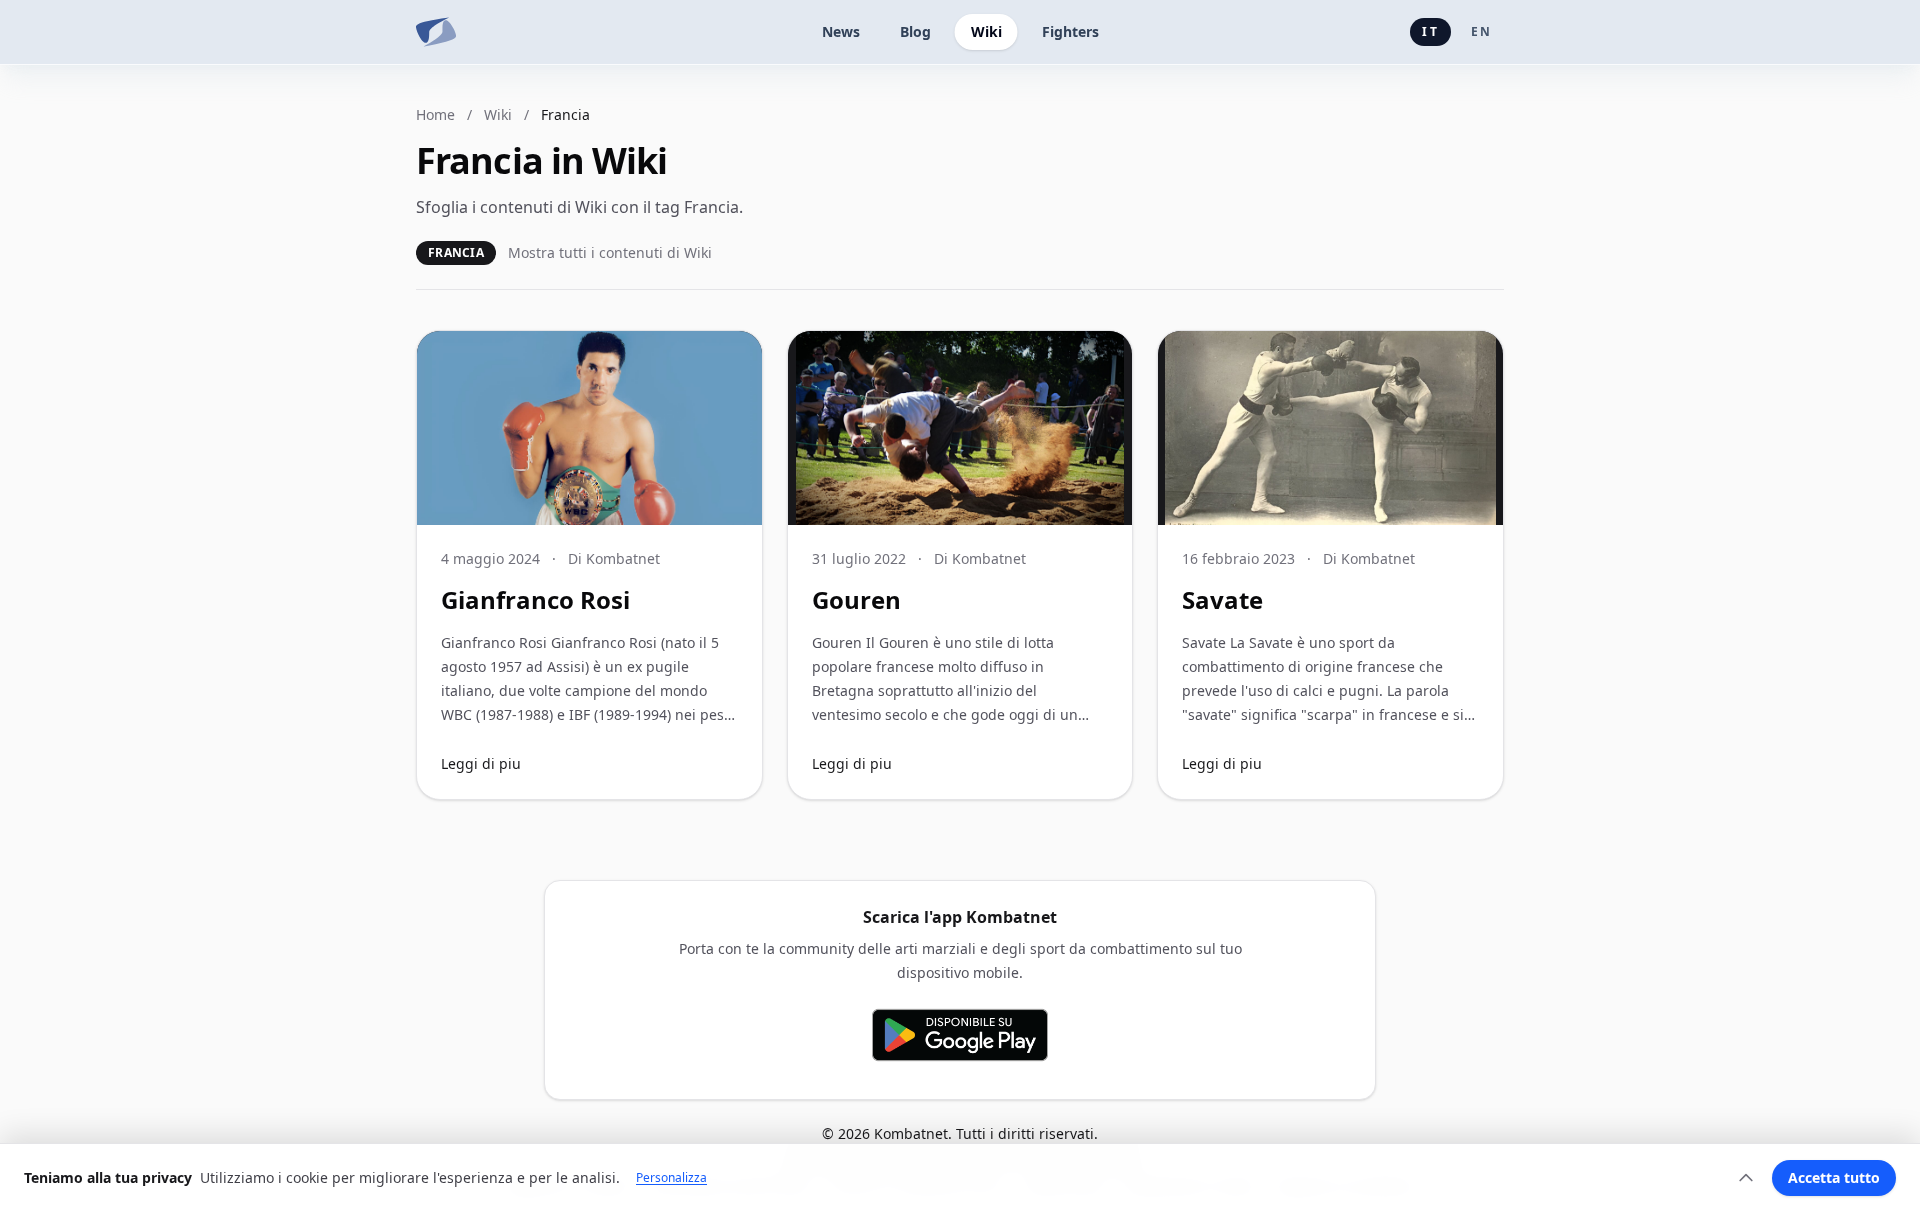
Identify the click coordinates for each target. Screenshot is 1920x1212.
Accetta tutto (1834, 1177)
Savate (1222, 599)
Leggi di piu (481, 763)
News (841, 31)
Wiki (986, 31)
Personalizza (671, 1178)
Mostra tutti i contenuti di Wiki (610, 252)
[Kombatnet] (436, 32)
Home (435, 114)
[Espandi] (1746, 1178)
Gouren (856, 599)
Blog (915, 31)
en (1481, 31)
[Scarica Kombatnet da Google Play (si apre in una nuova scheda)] (960, 1035)
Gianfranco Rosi (535, 599)
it (1430, 31)
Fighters (1070, 31)
